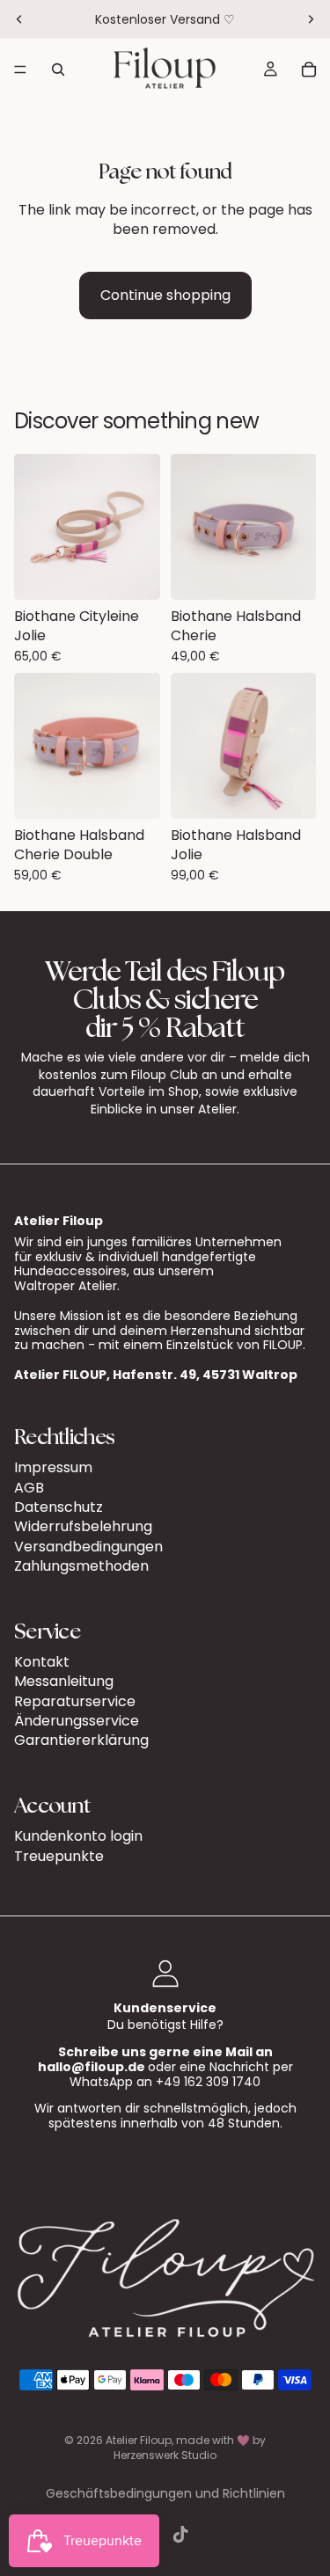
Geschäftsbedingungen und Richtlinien (165, 2493)
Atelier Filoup (139, 2440)
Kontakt (42, 1662)
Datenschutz (59, 1507)
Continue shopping (165, 295)
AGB (29, 1488)
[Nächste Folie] (311, 19)
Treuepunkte (59, 1856)
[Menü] (20, 69)
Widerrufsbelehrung (83, 1526)
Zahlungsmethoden (81, 1566)
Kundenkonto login (78, 1836)
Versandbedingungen (88, 1547)
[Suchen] (58, 69)
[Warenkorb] (309, 69)
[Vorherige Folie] (19, 19)
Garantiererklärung (81, 1741)
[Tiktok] (180, 2535)
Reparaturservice (75, 1701)
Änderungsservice (77, 1721)
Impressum (53, 1467)
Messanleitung (64, 1681)
